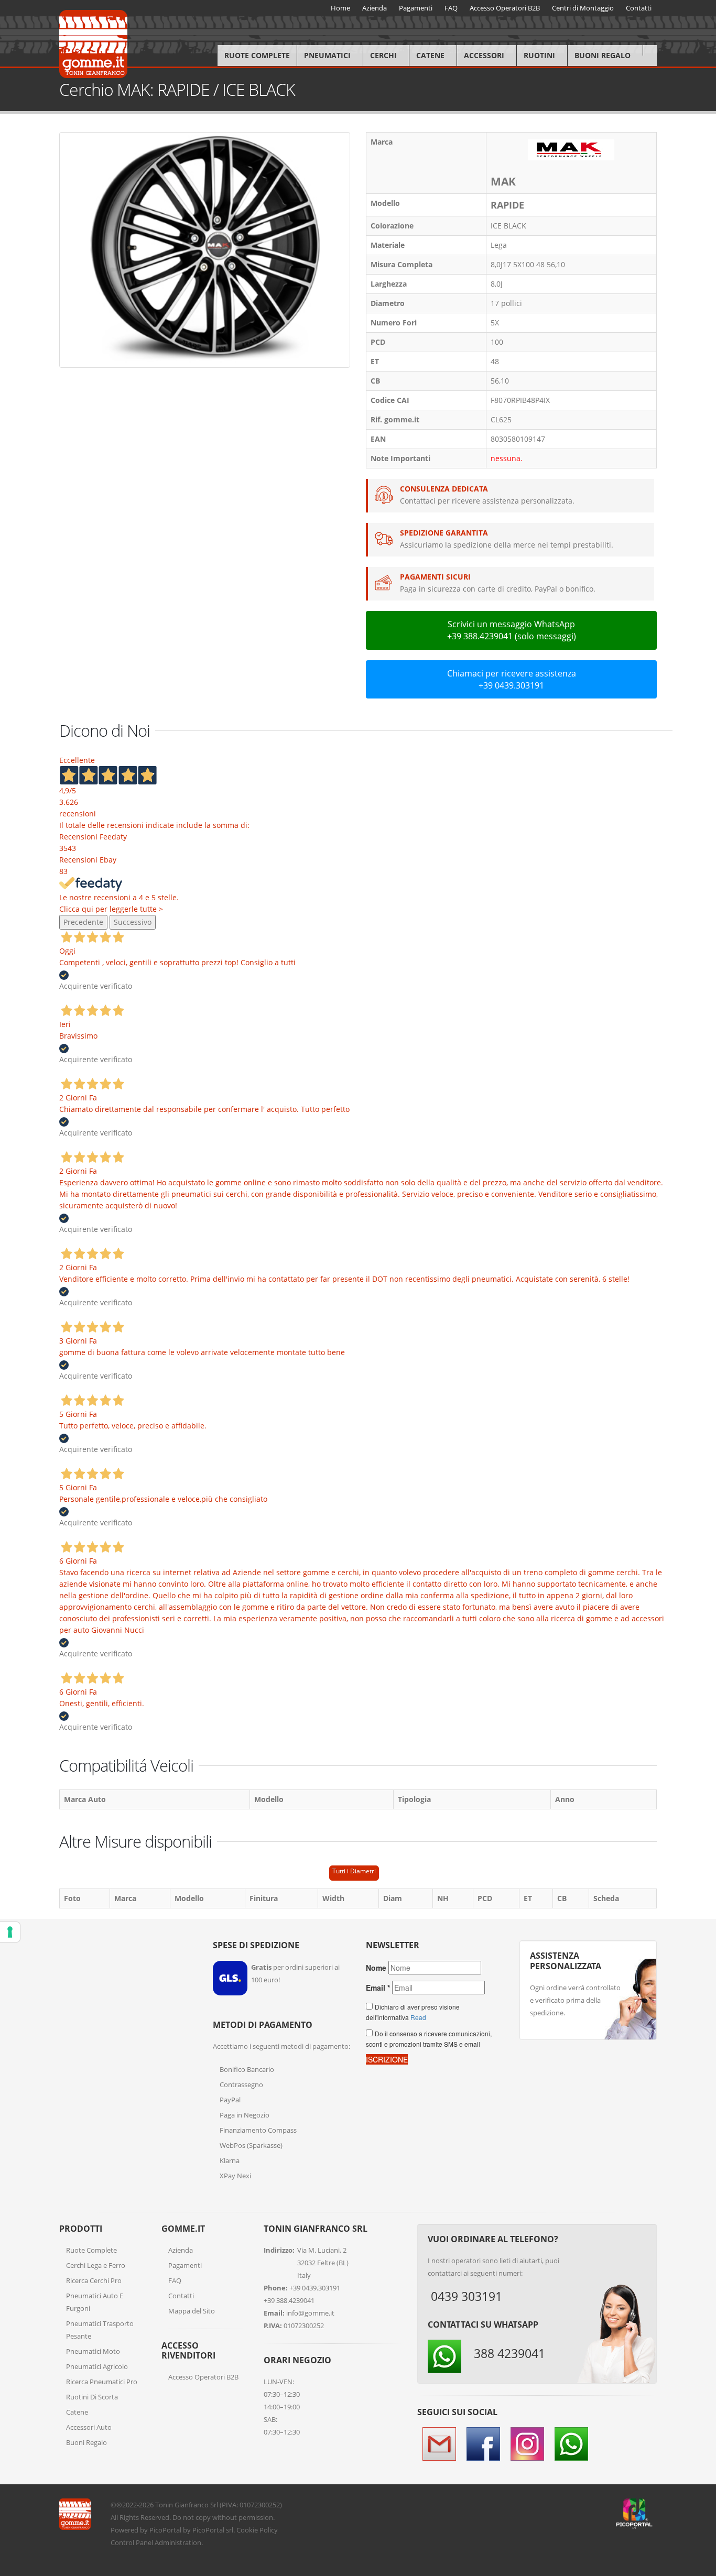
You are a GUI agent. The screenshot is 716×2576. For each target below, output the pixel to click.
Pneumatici (327, 55)
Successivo (133, 922)
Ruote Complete (257, 55)
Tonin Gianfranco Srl (187, 2505)
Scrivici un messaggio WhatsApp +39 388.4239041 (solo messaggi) (512, 630)
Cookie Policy (257, 2530)
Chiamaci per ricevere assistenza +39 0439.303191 (512, 679)
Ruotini (539, 55)
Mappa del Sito (192, 2311)
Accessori (484, 55)
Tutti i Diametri (354, 1871)
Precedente (83, 922)
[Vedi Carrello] (650, 50)
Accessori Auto (89, 2427)
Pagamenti (185, 2265)
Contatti (181, 2296)
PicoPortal (165, 2530)
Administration (178, 2542)
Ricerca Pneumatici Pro (102, 2382)
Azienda (181, 2250)
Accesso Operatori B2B (203, 2377)
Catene (430, 55)
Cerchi (383, 55)
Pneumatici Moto (93, 2351)
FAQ (175, 2280)
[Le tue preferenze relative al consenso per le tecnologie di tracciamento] (10, 1932)
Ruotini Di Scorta (92, 2397)
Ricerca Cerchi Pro (94, 2280)
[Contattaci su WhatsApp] (700, 1868)
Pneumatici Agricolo (97, 2366)
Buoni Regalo (603, 55)
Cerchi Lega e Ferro (96, 2265)
